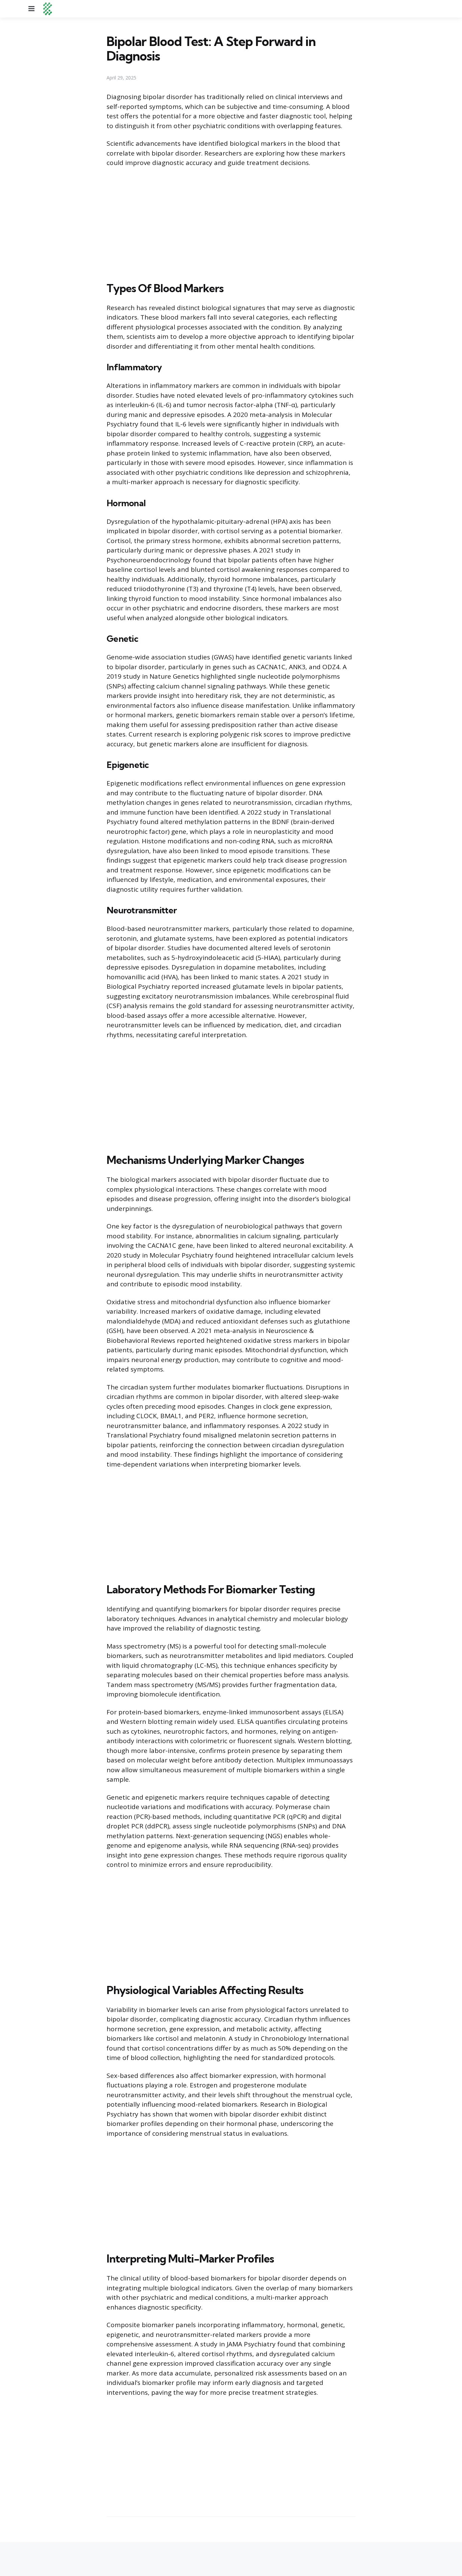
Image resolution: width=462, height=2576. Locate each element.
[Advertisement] (231, 223)
